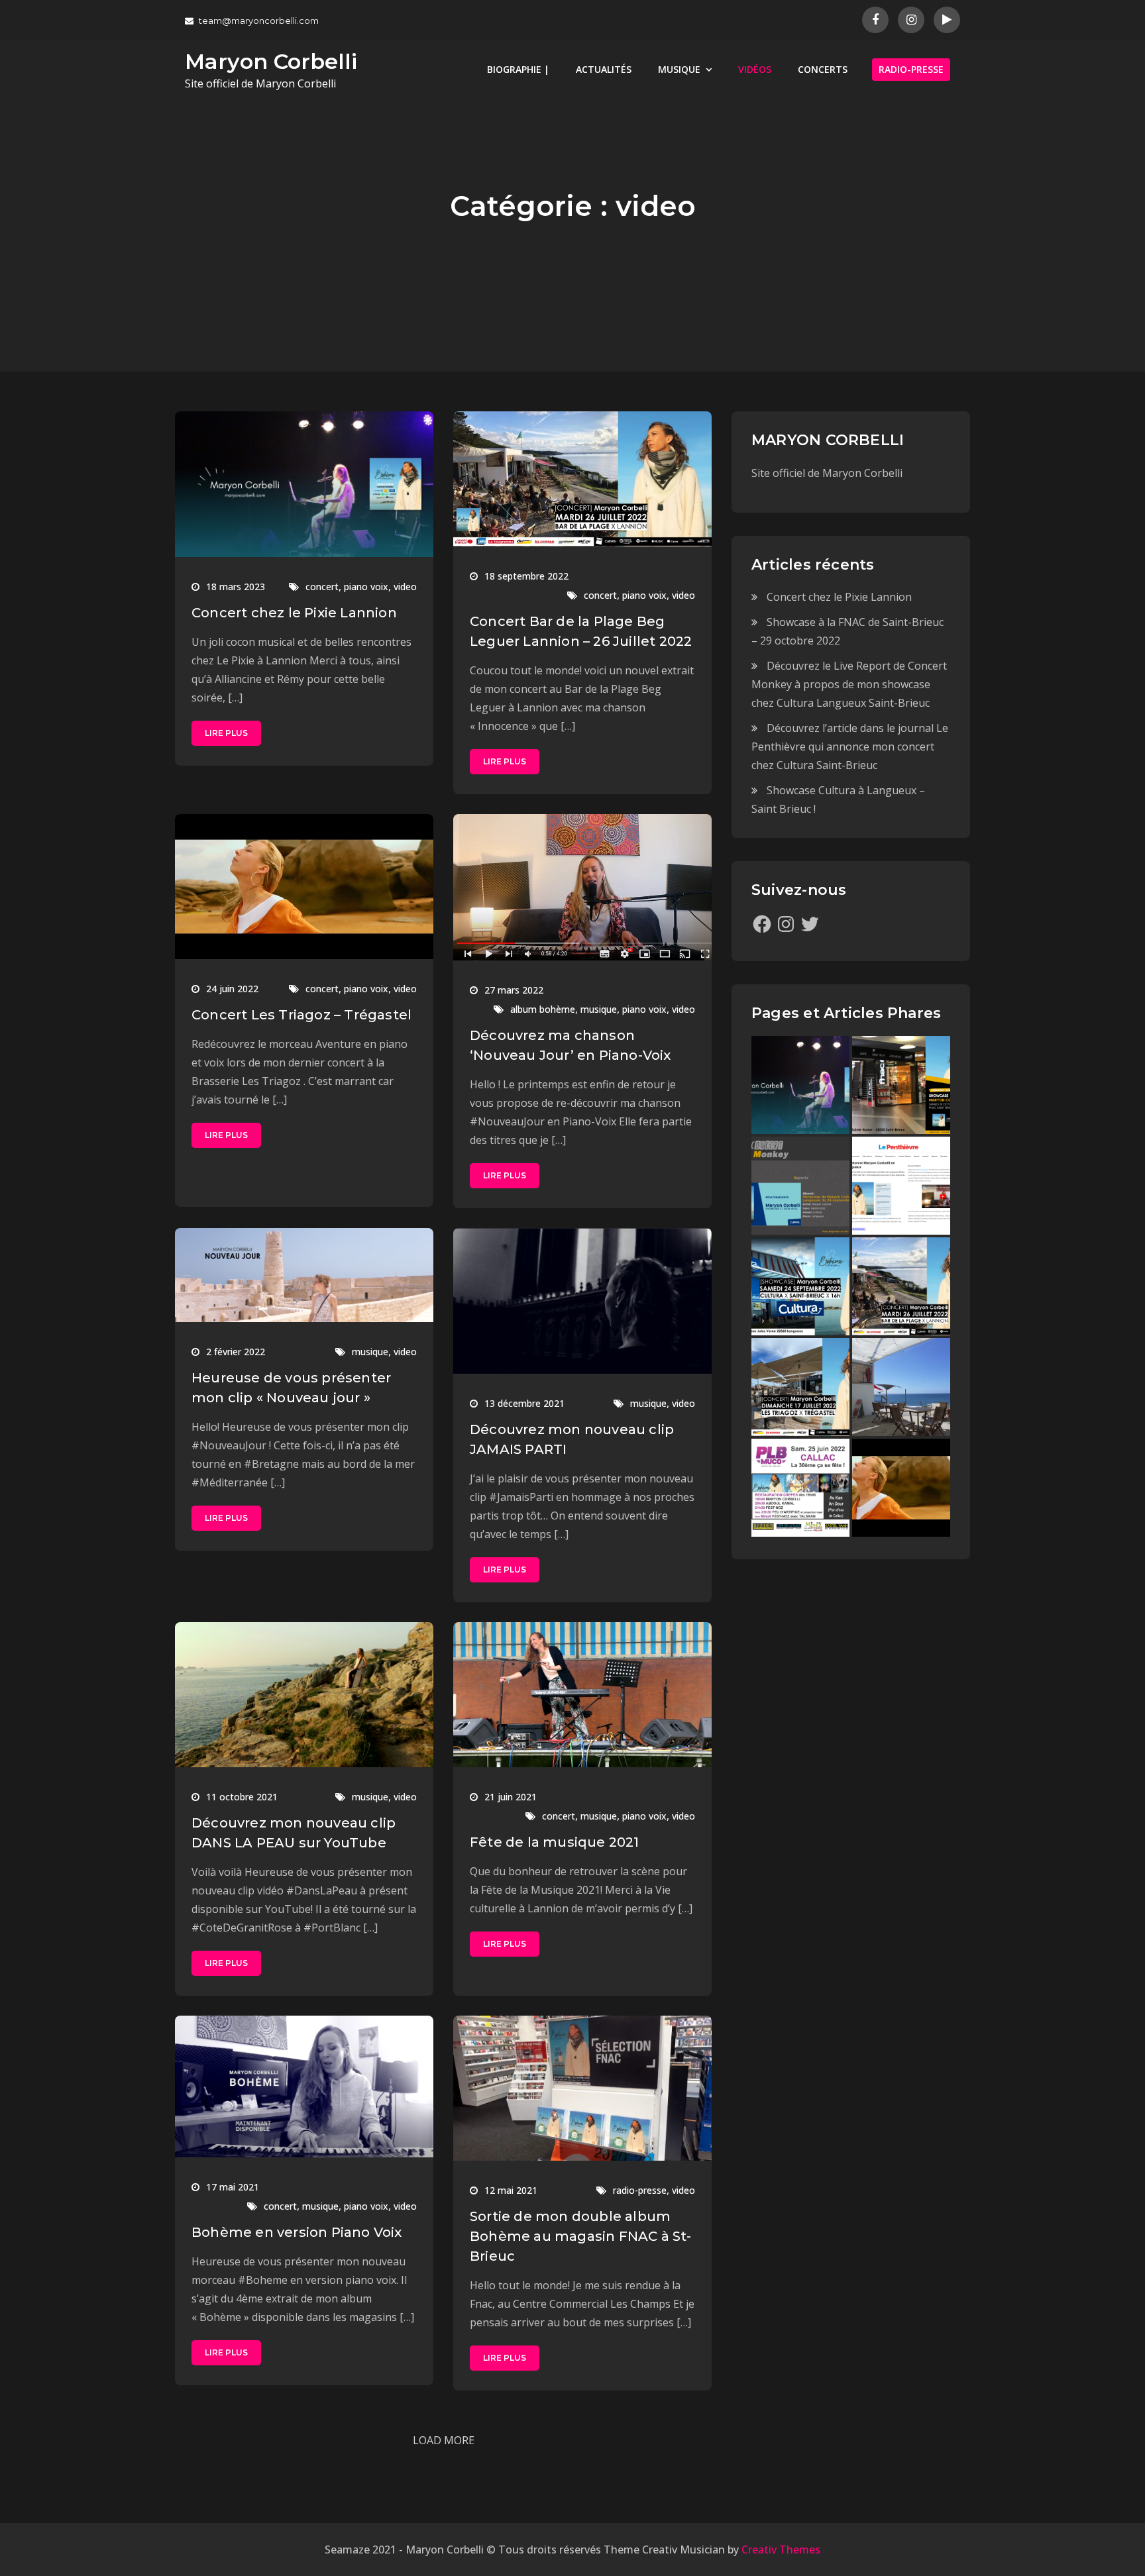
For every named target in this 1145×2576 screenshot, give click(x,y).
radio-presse (640, 2190)
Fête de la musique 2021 (555, 1842)
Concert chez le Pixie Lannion (294, 613)
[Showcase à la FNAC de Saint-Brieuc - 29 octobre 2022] (901, 1085)
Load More (444, 2440)
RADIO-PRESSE (911, 69)
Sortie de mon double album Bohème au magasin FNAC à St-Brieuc (581, 2236)
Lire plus (226, 733)
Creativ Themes (781, 2550)
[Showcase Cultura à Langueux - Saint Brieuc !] (800, 1286)
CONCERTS (823, 69)
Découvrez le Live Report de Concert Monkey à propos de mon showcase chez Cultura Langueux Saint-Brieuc (849, 684)
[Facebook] (762, 924)
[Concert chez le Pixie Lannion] (800, 1085)
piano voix (366, 587)
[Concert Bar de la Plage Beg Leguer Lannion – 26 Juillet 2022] (901, 1286)
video (405, 587)
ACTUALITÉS (604, 69)
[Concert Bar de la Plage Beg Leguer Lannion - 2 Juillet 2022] (901, 1387)
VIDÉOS (755, 69)
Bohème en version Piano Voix (297, 2232)
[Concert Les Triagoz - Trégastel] (901, 1488)
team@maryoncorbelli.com (259, 21)
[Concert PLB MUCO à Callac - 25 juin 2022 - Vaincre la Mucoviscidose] (800, 1488)
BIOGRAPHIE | (518, 69)
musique (599, 1009)
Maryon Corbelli (271, 61)
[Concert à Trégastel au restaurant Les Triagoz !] (800, 1387)
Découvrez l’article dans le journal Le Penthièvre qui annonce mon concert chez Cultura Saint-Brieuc (850, 747)
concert (322, 587)
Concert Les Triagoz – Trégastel (301, 1015)
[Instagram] (786, 924)
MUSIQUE (679, 69)
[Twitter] (810, 924)
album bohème (543, 1009)
